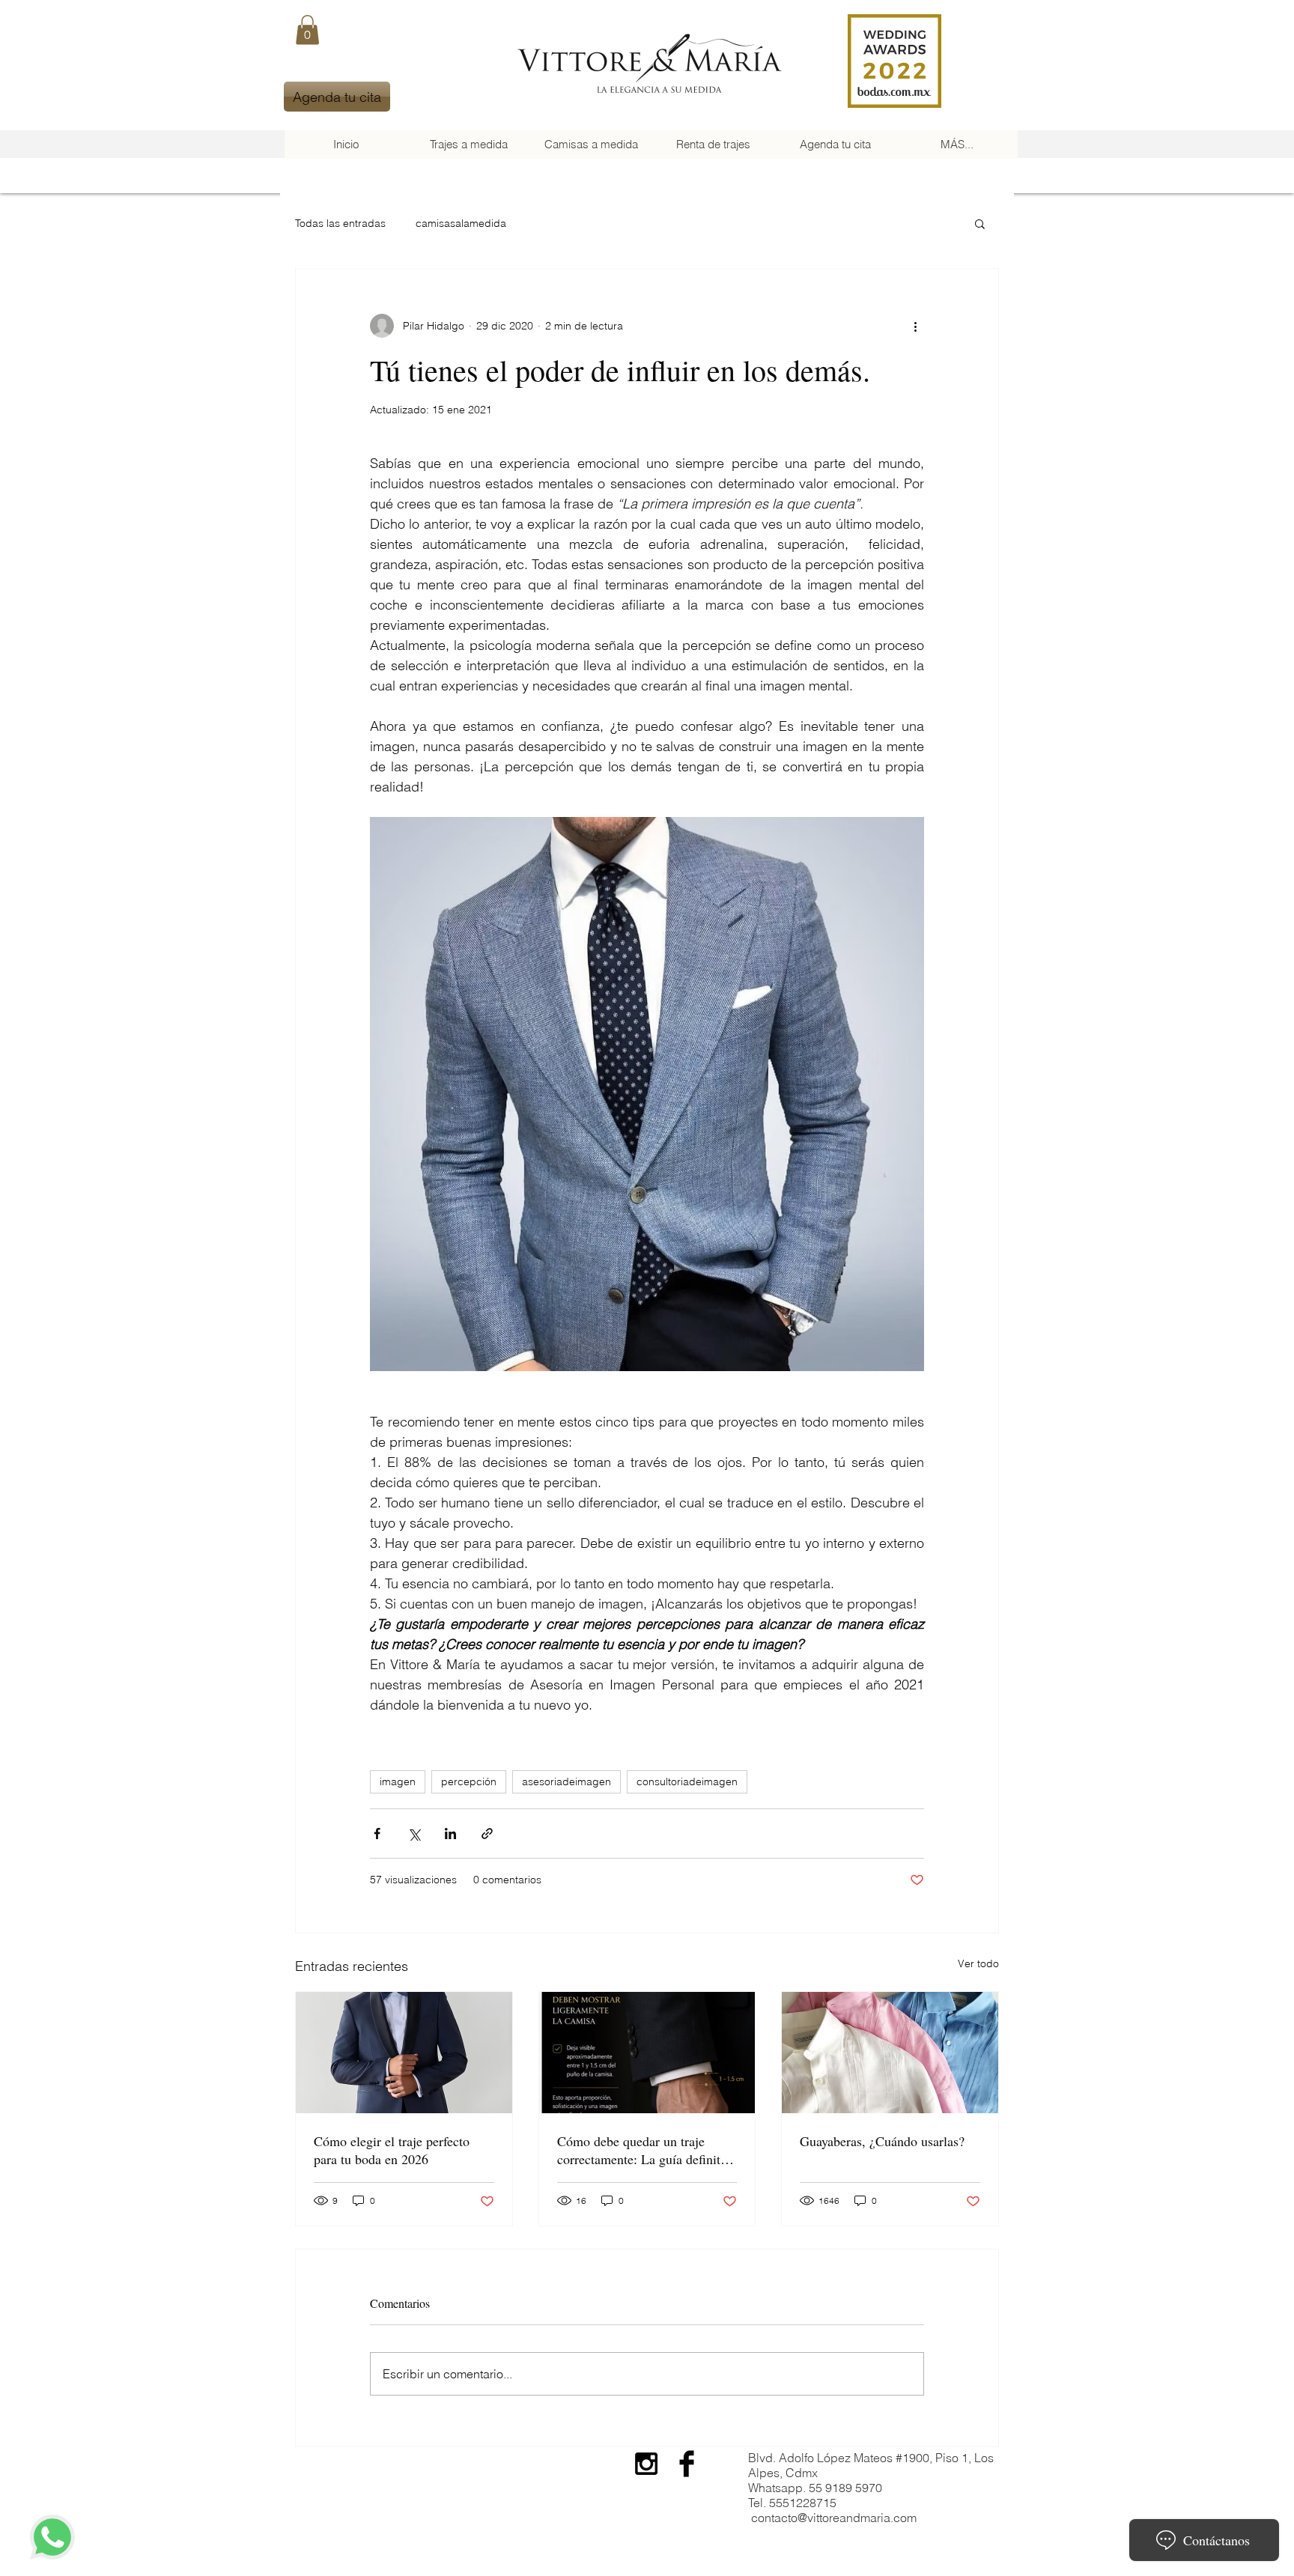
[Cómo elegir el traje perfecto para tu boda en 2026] (404, 2053)
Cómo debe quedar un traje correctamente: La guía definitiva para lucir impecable (647, 2150)
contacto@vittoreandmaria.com (834, 2518)
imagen (398, 1781)
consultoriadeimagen (687, 1781)
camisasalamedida (461, 223)
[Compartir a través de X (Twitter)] (414, 1834)
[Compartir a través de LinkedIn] (450, 1834)
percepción (469, 1781)
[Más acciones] (915, 326)
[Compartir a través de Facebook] (377, 1834)
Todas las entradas (340, 223)
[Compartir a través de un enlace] (487, 1834)
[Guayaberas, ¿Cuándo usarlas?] (890, 2053)
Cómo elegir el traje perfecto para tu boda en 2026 (392, 2150)
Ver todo (978, 1963)
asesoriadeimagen (566, 1781)
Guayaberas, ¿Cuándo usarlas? (882, 2141)
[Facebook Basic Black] (687, 2464)
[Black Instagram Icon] (646, 2464)
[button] (307, 30)
